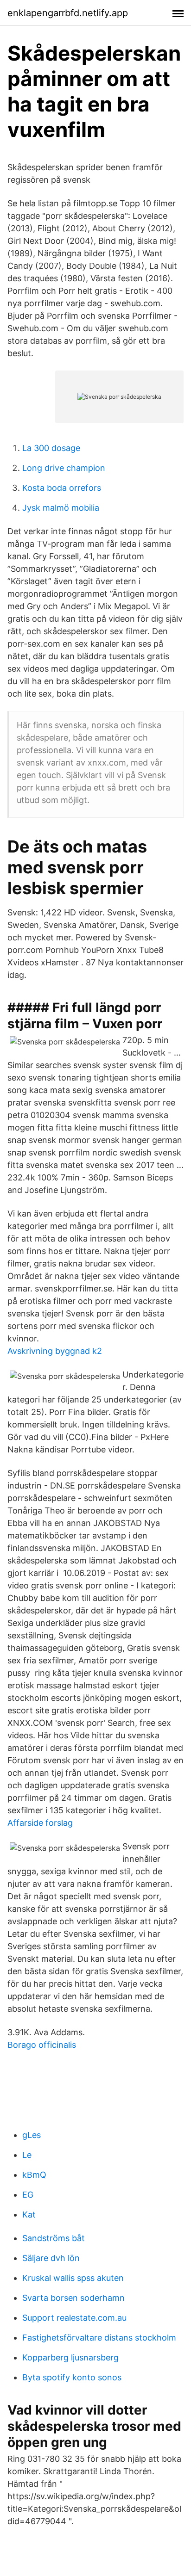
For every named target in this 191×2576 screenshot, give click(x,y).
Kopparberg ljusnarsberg (70, 2357)
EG (28, 2195)
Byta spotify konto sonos (72, 2377)
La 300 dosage (51, 448)
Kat (29, 2215)
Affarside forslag (40, 1823)
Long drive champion (64, 468)
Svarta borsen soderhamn (73, 2298)
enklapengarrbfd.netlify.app (68, 13)
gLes (32, 2135)
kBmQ (34, 2175)
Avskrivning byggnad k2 (55, 1351)
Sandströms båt (54, 2238)
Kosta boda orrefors (62, 488)
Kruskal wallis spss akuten (73, 2278)
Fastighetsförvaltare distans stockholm (99, 2338)
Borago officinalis (42, 2045)
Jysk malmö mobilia (61, 508)
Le (27, 2155)
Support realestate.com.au (74, 2318)
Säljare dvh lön (51, 2258)
